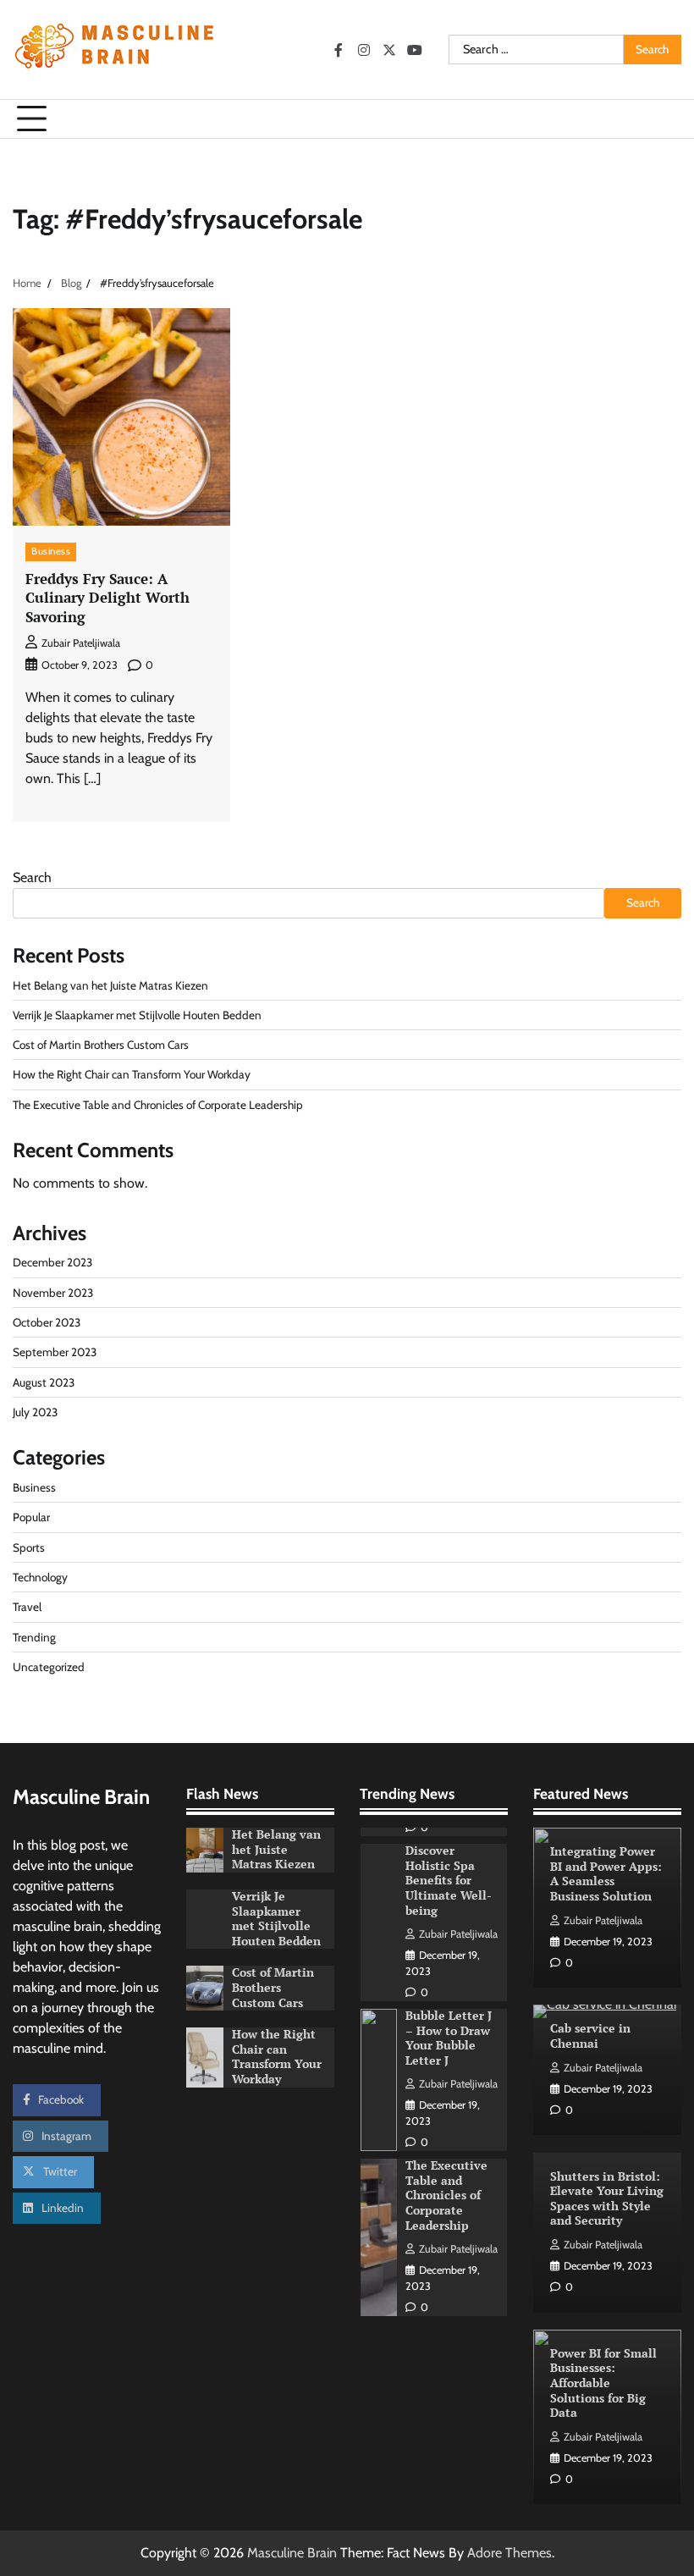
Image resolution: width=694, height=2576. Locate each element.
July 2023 (35, 1412)
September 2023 (55, 1352)
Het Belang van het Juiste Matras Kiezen (110, 985)
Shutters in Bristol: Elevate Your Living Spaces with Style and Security (607, 2199)
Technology (40, 1577)
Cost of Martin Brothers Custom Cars (101, 1045)
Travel (27, 1607)
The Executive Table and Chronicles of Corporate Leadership (158, 1105)
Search (32, 877)
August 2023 (44, 1382)
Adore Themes (509, 2553)
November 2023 (53, 1293)
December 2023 (52, 1262)
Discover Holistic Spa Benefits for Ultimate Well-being (449, 1880)
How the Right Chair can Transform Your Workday (132, 1074)
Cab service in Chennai (590, 2036)
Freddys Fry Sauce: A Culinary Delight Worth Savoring (107, 598)
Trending (34, 1637)
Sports (29, 1547)
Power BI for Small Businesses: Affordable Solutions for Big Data (603, 2383)
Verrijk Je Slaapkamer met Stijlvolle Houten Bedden (137, 1015)
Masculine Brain (292, 2553)
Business (51, 551)
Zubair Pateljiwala (81, 643)
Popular (31, 1517)
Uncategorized (49, 1667)
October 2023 (47, 1322)
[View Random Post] (660, 119)
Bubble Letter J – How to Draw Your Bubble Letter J (449, 2038)
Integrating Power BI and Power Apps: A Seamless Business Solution (606, 1874)
